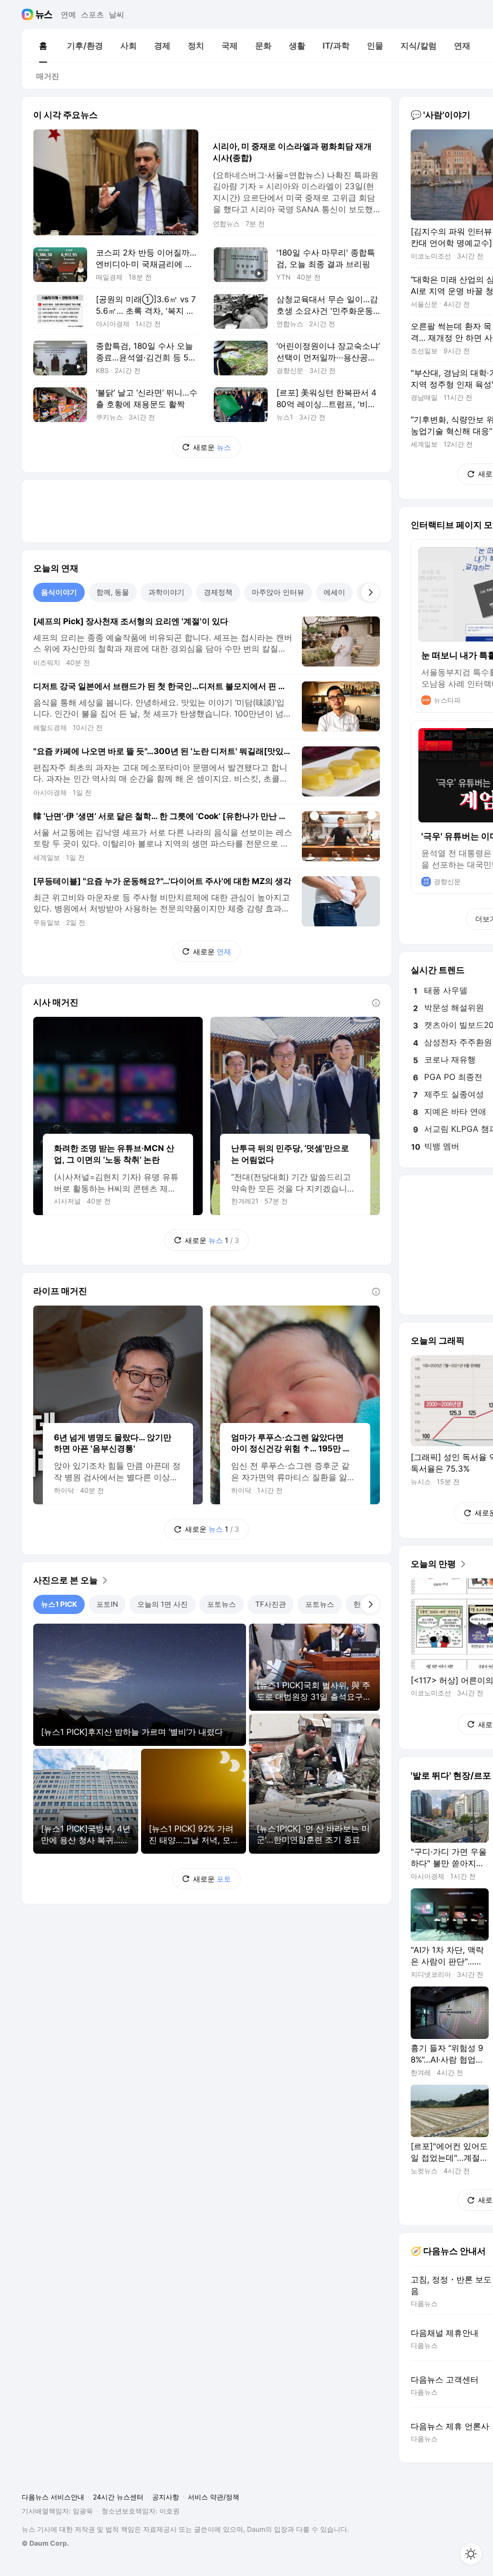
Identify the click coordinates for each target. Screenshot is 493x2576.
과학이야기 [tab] (166, 592)
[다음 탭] (370, 592)
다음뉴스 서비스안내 (53, 2497)
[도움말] (376, 1003)
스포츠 (92, 14)
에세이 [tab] (334, 592)
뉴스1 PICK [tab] (59, 1604)
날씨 (117, 14)
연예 (68, 14)
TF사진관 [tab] (271, 1604)
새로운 (212, 447)
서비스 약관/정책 (214, 2497)
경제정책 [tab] (218, 592)
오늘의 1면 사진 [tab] (162, 1604)
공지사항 (166, 2497)
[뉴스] (44, 14)
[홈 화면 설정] (471, 2554)
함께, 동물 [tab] (113, 592)
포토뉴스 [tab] (221, 1604)
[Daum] (29, 14)
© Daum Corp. (45, 2543)
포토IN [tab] (107, 1604)
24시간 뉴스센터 (118, 2497)
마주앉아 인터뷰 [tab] (278, 592)
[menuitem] (43, 46)
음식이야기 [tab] (59, 592)
